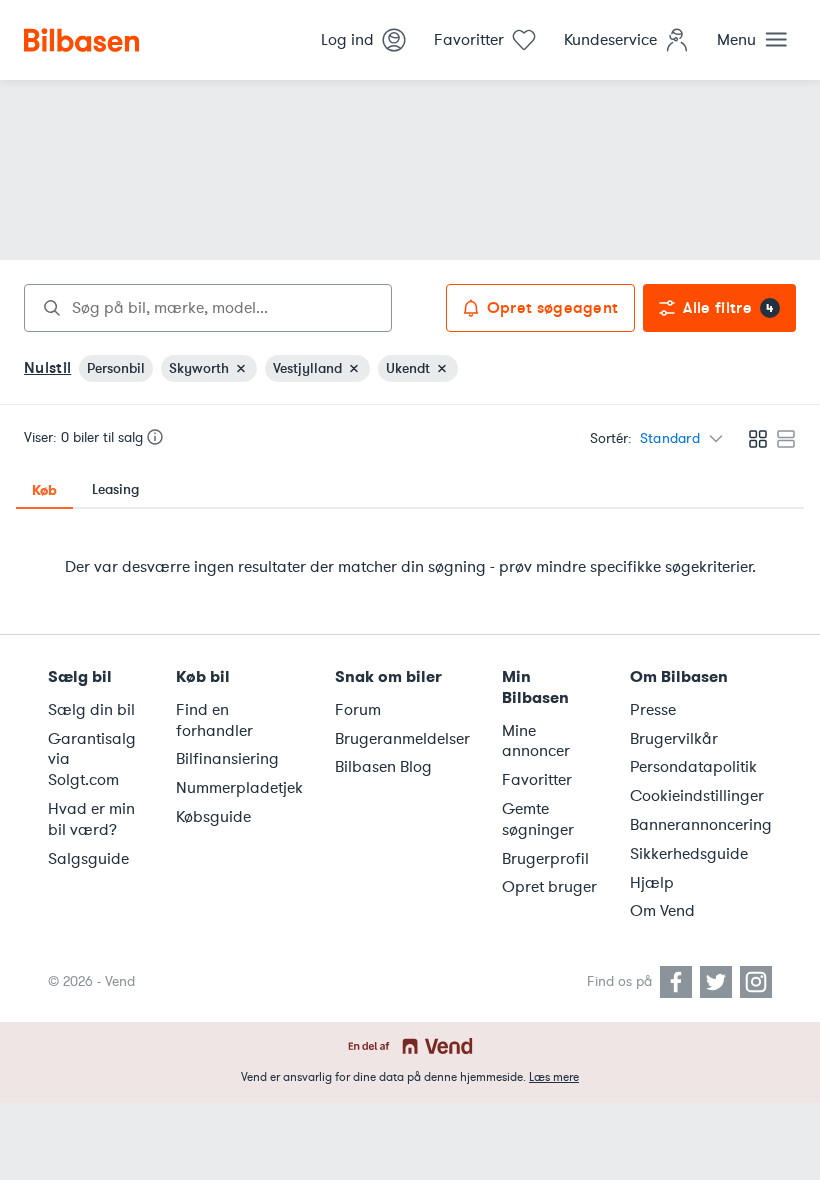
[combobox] (208, 308)
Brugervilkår (674, 739)
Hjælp (652, 883)
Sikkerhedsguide (689, 854)
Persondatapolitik (693, 767)
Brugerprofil (545, 859)
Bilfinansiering (227, 759)
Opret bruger (549, 887)
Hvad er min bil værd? (91, 819)
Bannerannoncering (701, 825)
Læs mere (554, 1077)
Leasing (115, 489)
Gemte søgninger (538, 819)
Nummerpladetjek (239, 788)
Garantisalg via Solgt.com (92, 760)
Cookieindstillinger (697, 796)
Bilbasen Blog (383, 767)
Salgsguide (88, 859)
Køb (44, 490)
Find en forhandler (214, 720)
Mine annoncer (536, 741)
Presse (653, 710)
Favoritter (537, 780)
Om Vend (662, 911)
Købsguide (213, 817)
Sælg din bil (91, 710)
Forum (358, 710)
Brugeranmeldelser (402, 739)
